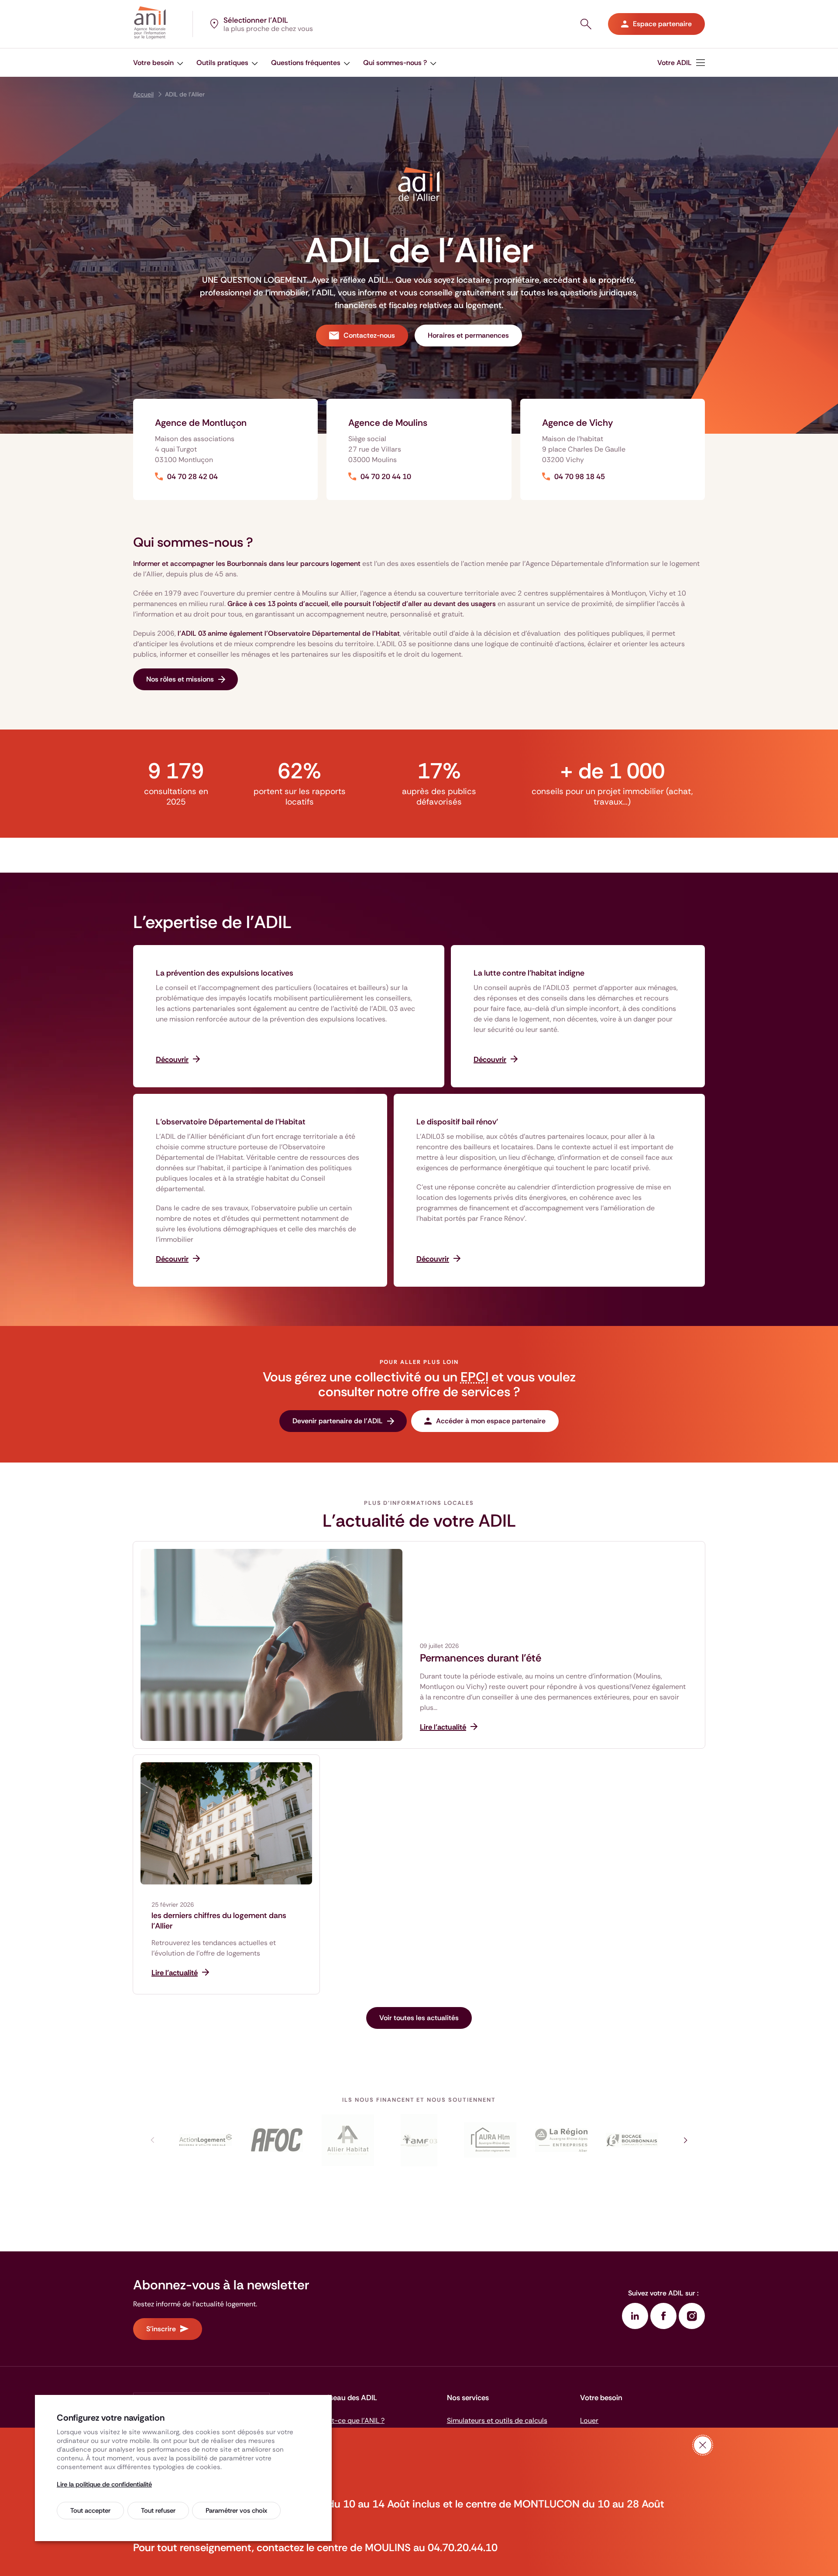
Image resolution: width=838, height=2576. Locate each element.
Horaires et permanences (468, 335)
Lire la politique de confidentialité (104, 2484)
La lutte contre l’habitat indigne (529, 973)
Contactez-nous (369, 335)
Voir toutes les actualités (419, 2018)
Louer (589, 2420)
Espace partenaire (662, 24)
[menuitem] (158, 63)
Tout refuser (158, 2511)
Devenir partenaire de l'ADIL (338, 1421)
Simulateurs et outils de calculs (497, 2420)
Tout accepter (90, 2511)
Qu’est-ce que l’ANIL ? (349, 2420)
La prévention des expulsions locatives (225, 973)
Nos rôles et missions (180, 679)
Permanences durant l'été (481, 1658)
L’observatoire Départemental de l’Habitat (231, 1122)
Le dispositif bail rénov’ (457, 1122)
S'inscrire (161, 2329)
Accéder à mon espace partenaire (491, 1421)
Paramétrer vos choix (236, 2511)
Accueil (143, 94)
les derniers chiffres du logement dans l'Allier (219, 1921)
